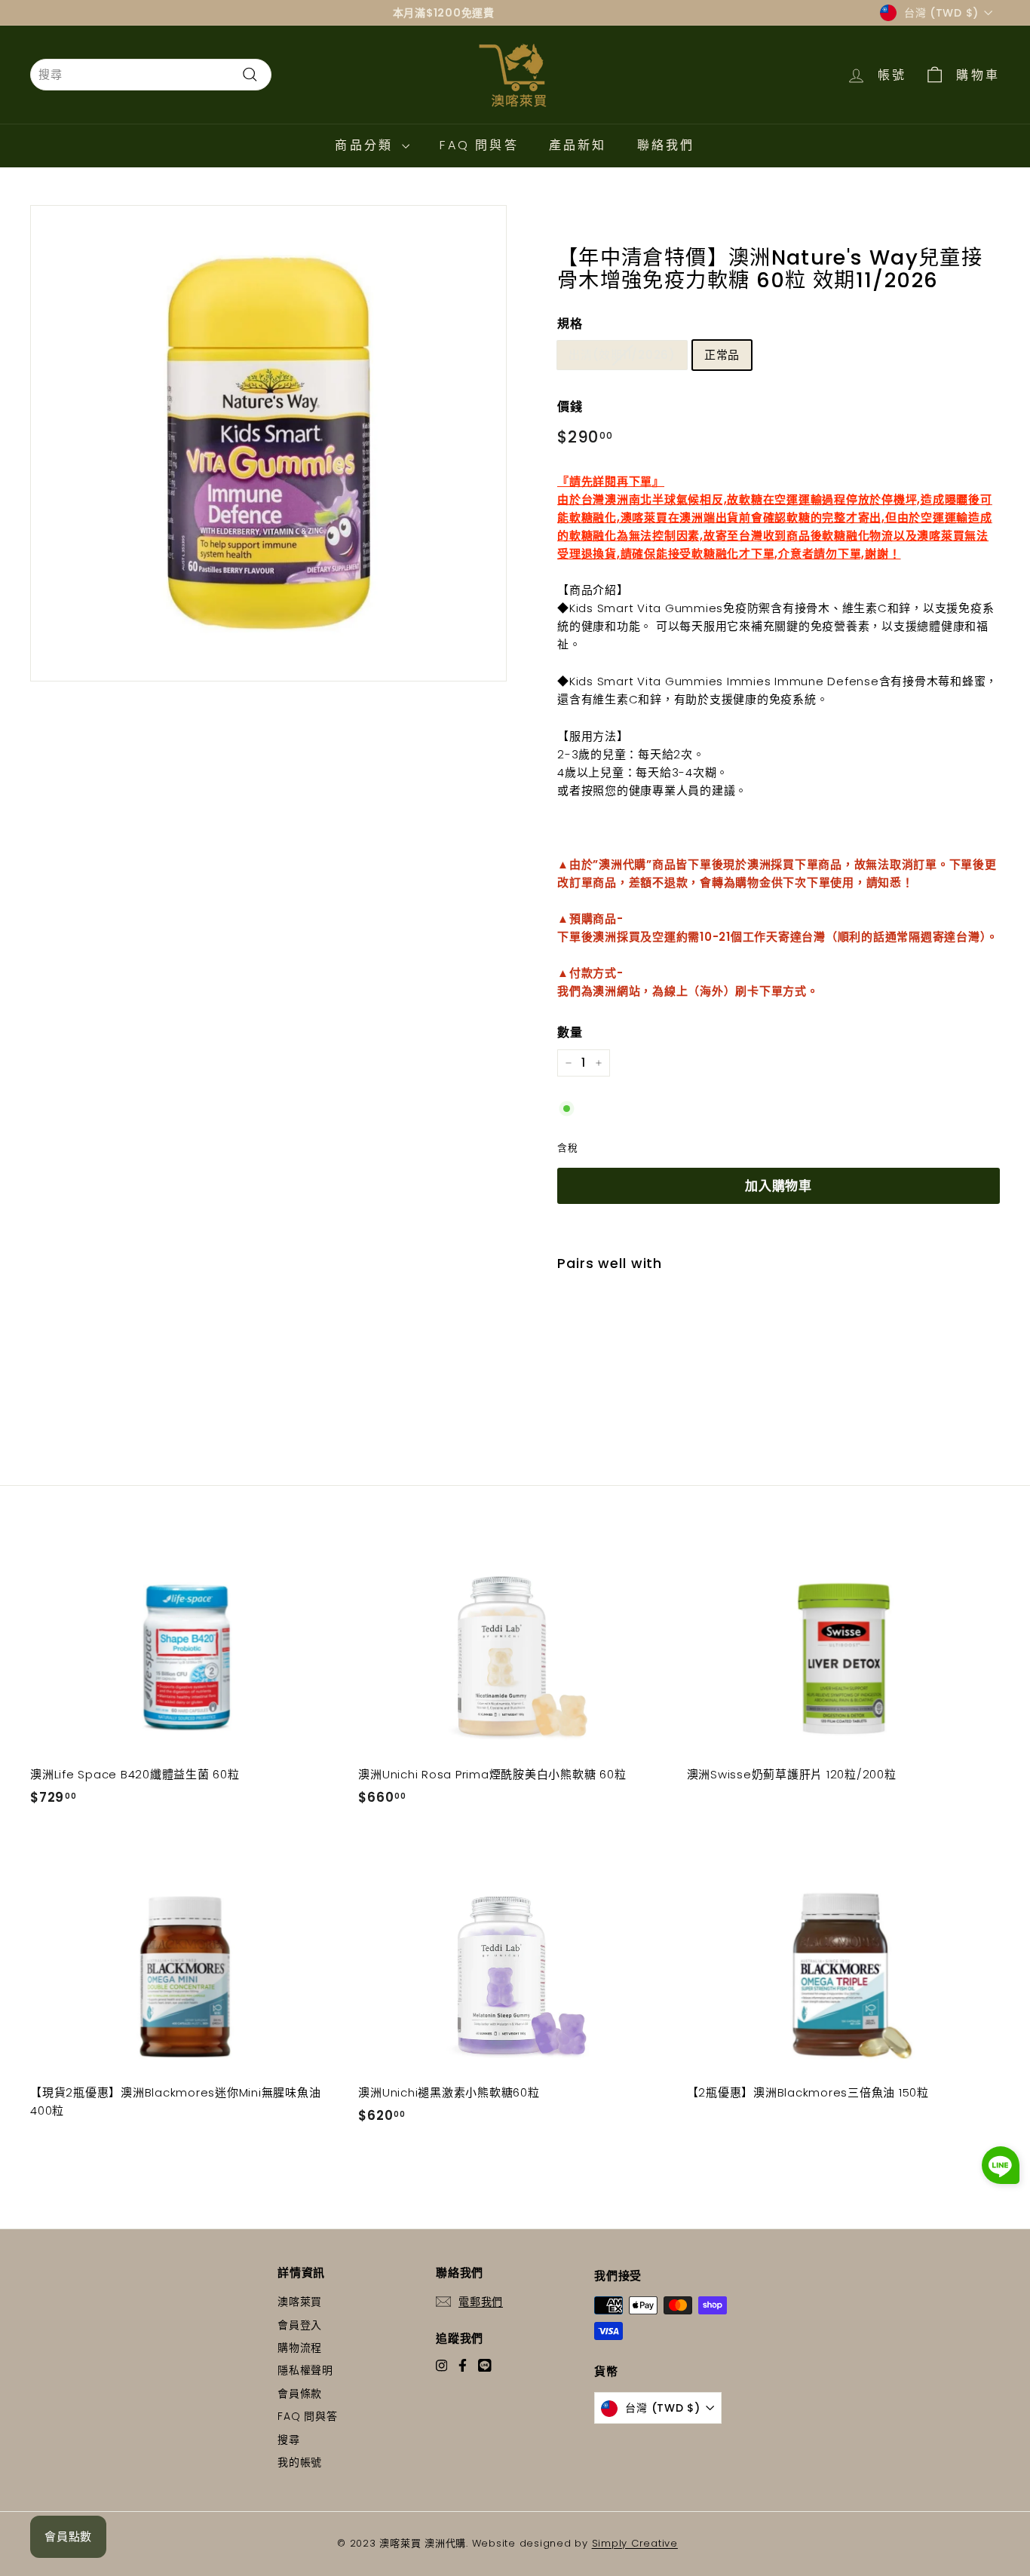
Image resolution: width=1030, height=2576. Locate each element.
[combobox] (151, 75)
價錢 (570, 407)
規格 (570, 324)
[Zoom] (268, 443)
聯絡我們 (666, 145)
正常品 (722, 355)
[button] (1001, 2168)
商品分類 (366, 145)
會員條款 (300, 2394)
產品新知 (578, 145)
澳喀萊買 (300, 2302)
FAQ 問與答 (479, 145)
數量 (570, 1032)
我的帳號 (300, 2462)
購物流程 (300, 2348)
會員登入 (300, 2325)
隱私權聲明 (305, 2370)
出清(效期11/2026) (622, 355)
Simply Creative (635, 2543)
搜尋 (289, 2440)
